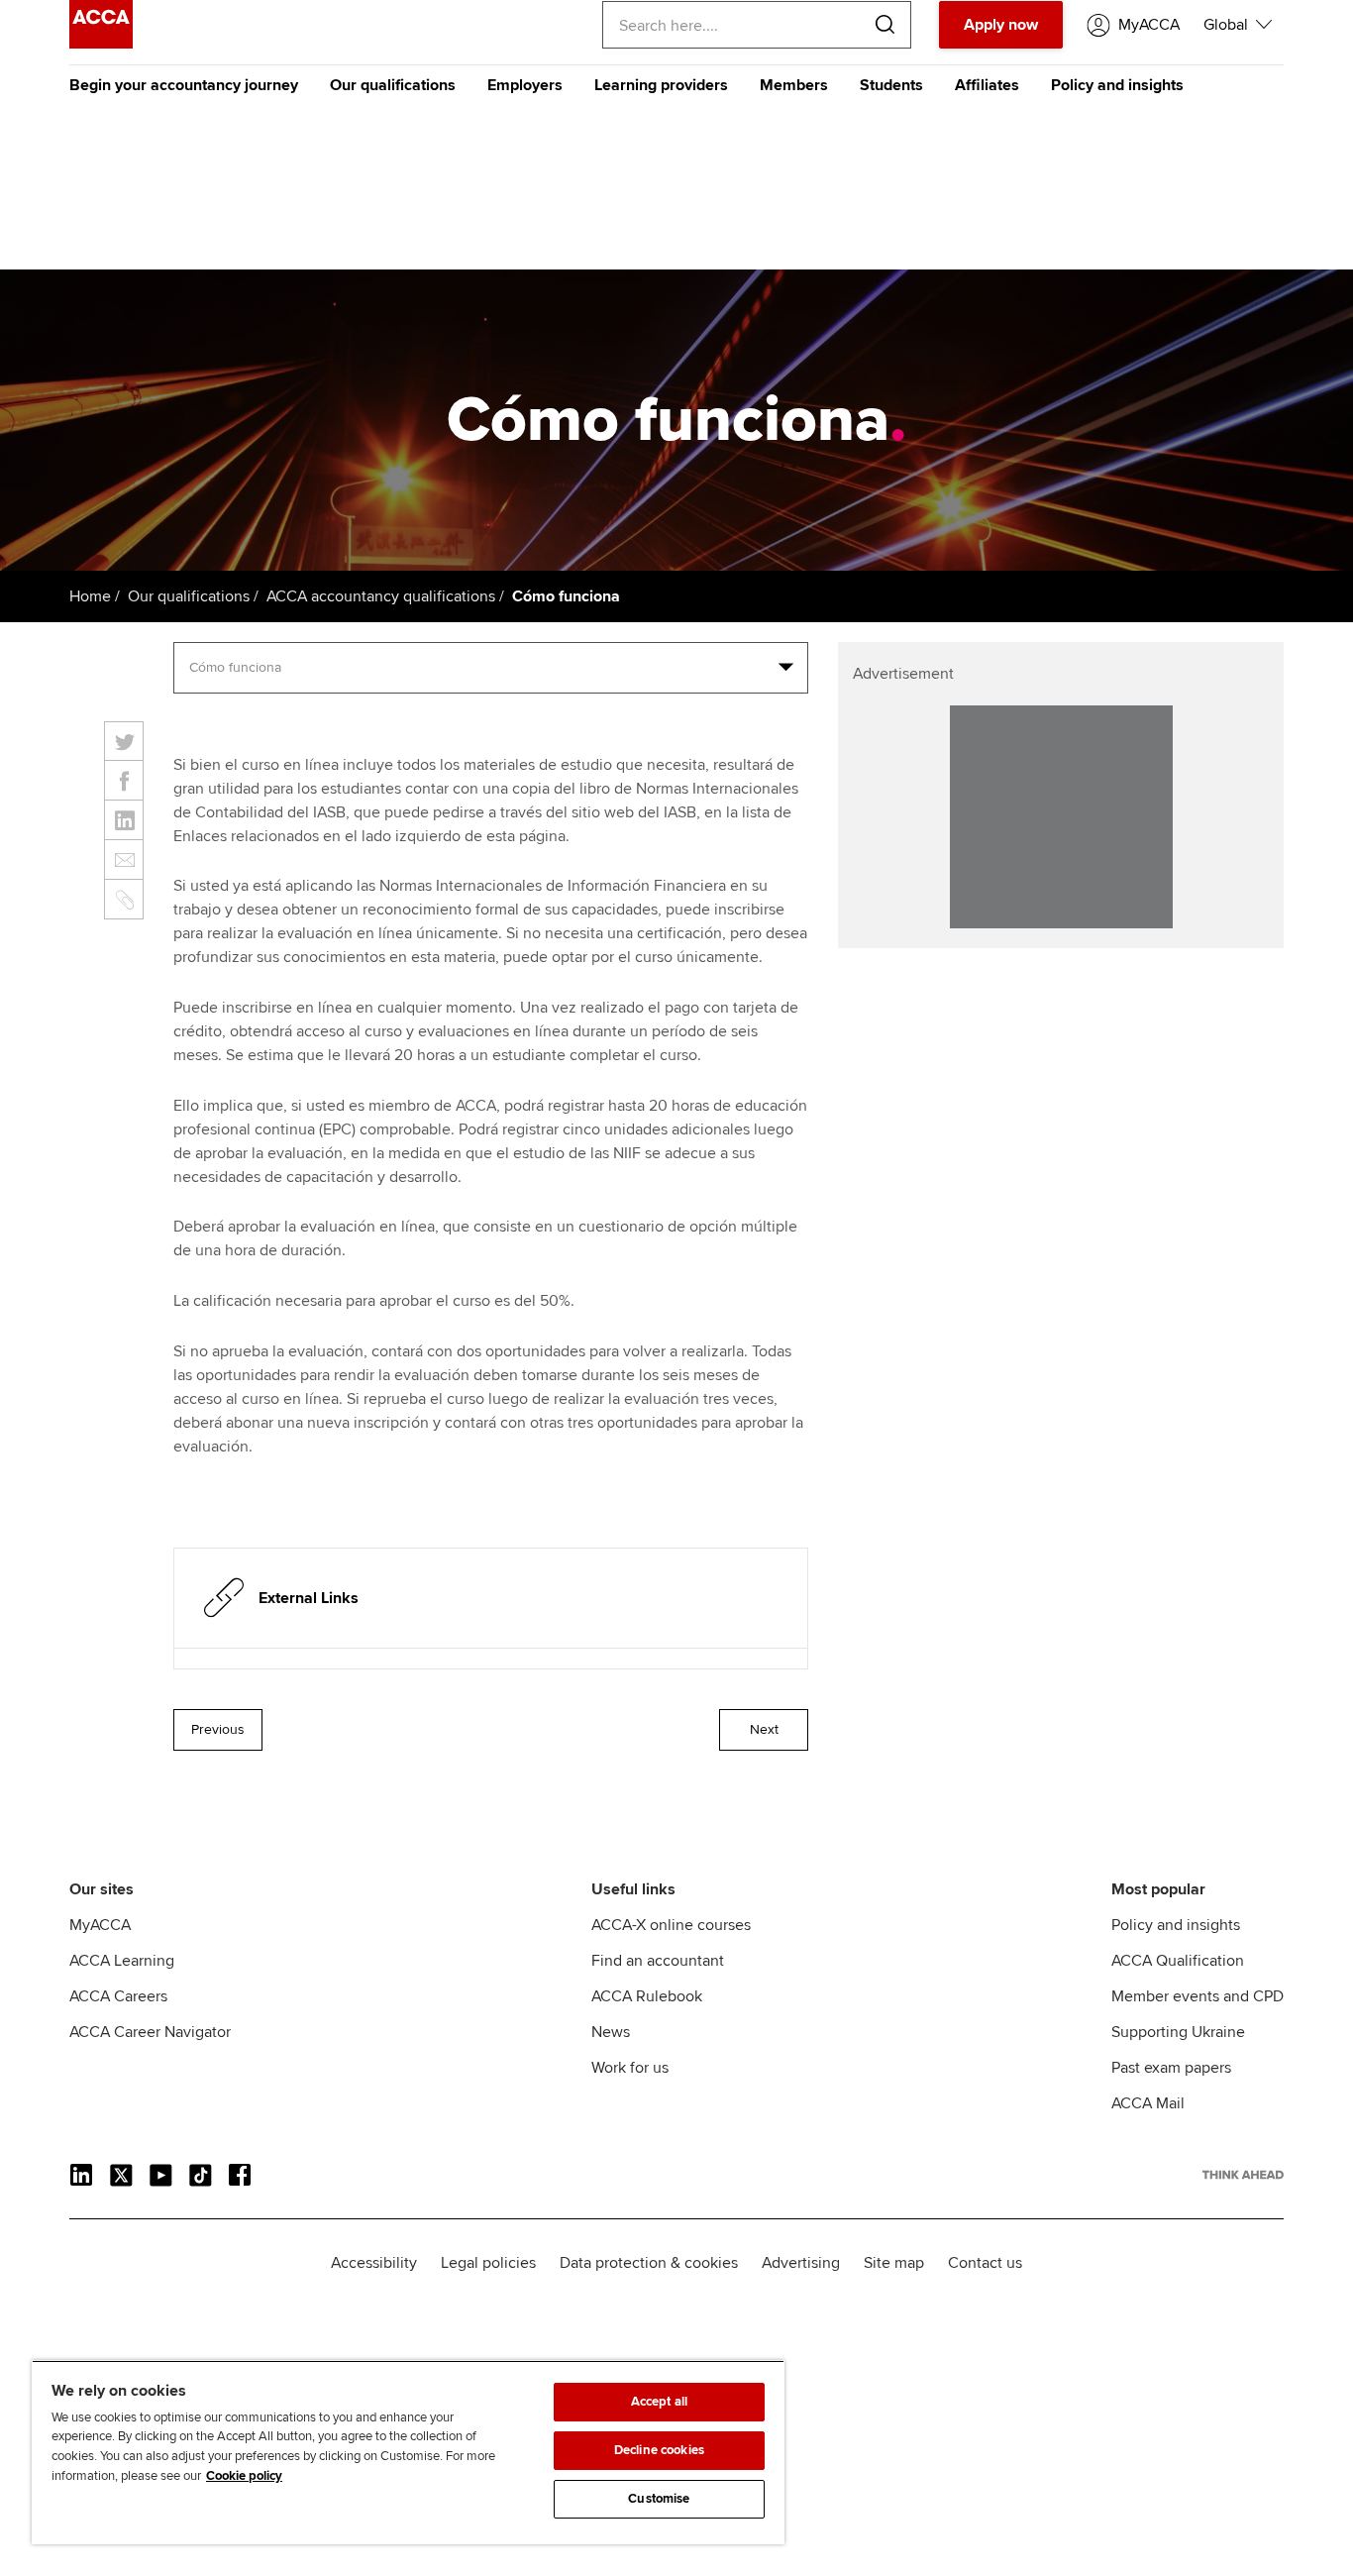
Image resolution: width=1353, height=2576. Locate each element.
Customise (659, 2499)
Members (794, 85)
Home (90, 596)
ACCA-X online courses (671, 1925)
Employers (525, 85)
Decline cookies (659, 2450)
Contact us (985, 2263)
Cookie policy (244, 2476)
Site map (894, 2263)
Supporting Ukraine (1178, 2032)
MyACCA (100, 1925)
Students (891, 85)
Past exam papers (1171, 2068)
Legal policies (488, 2263)
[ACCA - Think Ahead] (101, 44)
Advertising (801, 2263)
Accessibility (374, 2263)
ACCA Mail (1148, 2103)
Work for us (630, 2068)
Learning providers (661, 85)
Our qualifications (393, 85)
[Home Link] (1243, 2175)
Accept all (659, 2402)
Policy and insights (1117, 85)
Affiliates (987, 85)
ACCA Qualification (1178, 1961)
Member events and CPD (1197, 1996)
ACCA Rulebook (647, 1996)
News (611, 2032)
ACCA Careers (118, 1996)
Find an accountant (658, 1961)
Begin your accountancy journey (184, 85)
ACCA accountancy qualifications (381, 596)
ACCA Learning (122, 1961)
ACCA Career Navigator (150, 2032)
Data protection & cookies (649, 2263)
